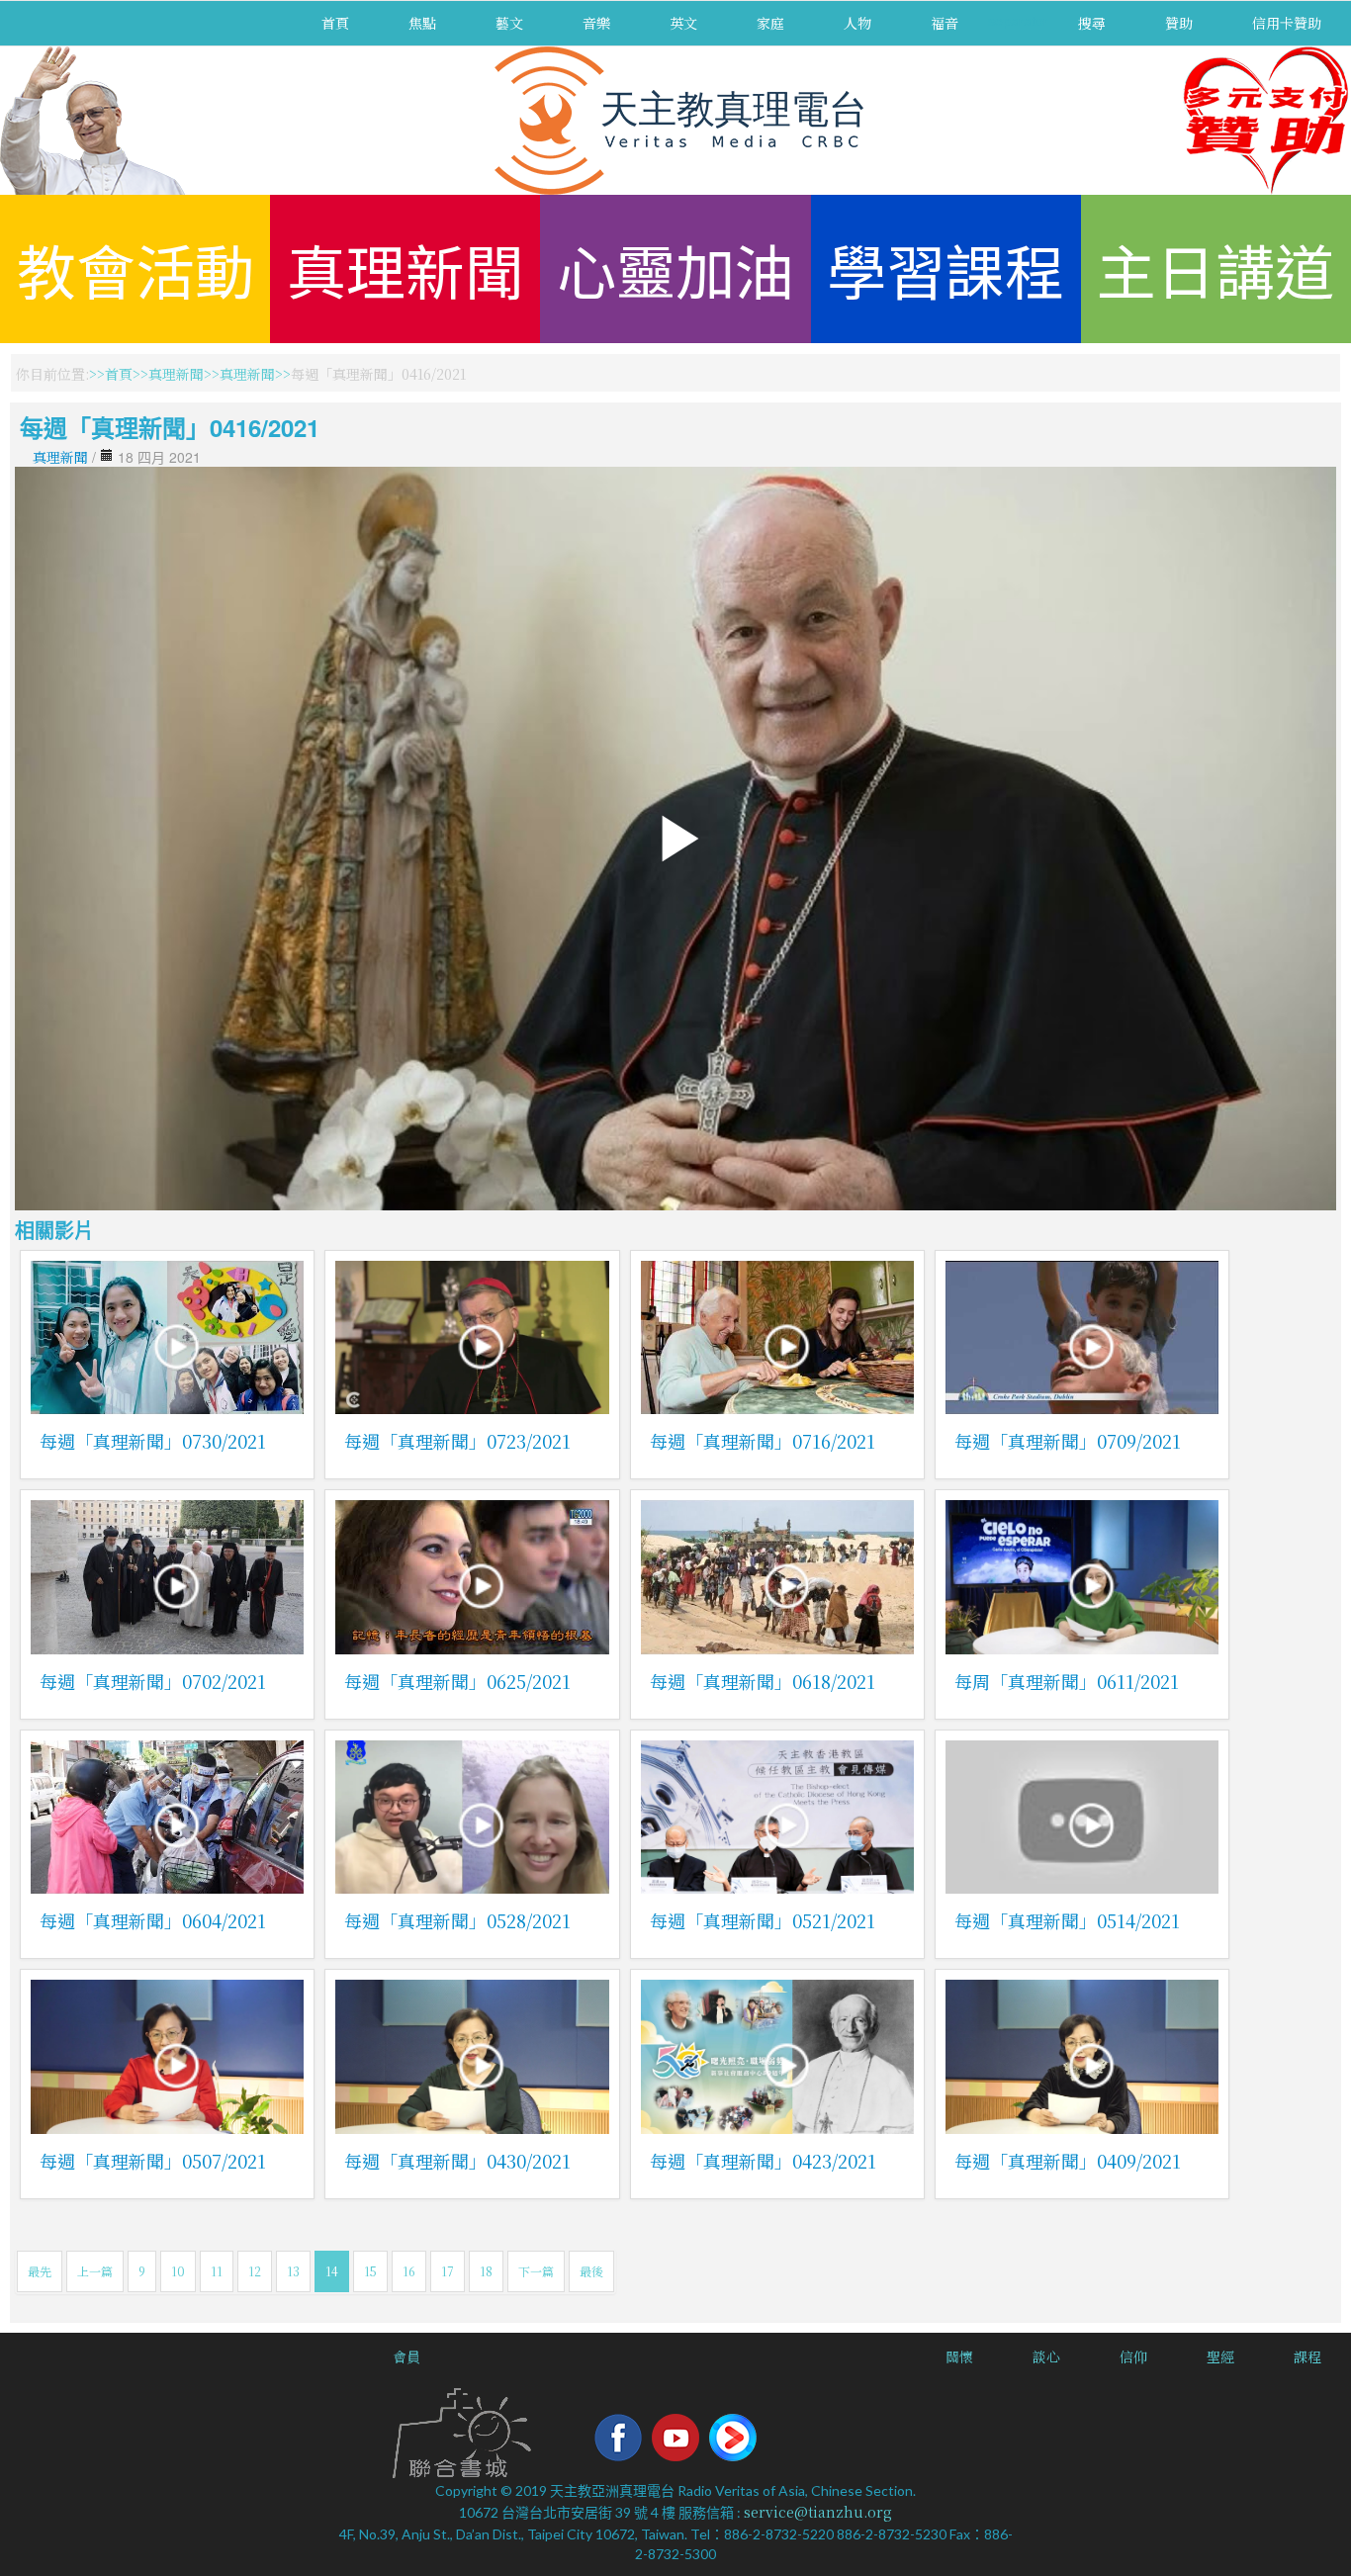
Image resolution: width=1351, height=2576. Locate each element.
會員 (406, 2356)
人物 (857, 23)
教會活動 (135, 268)
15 (370, 2271)
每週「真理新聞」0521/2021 (763, 1920)
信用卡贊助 (1287, 23)
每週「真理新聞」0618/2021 (763, 1681)
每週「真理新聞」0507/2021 (153, 2161)
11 (217, 2271)
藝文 (509, 23)
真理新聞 (405, 268)
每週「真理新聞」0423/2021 (763, 2161)
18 (486, 2271)
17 (448, 2271)
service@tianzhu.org (818, 2512)
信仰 (1133, 2356)
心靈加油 (675, 268)
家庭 (770, 23)
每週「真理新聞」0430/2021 (457, 2161)
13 (293, 2271)
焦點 (422, 23)
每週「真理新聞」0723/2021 (457, 1441)
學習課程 (946, 268)
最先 (40, 2271)
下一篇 (536, 2271)
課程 (1307, 2356)
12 (255, 2271)
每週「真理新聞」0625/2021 (457, 1681)
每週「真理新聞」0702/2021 (153, 1681)
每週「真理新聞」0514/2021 (1067, 1920)
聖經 (1220, 2356)
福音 (945, 23)
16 (409, 2271)
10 (178, 2271)
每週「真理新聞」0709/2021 (1068, 1441)
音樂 (596, 23)
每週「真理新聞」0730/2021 (153, 1441)
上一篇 (95, 2271)
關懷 (959, 2356)
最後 (591, 2271)
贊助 (1179, 23)
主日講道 (1216, 268)
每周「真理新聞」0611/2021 (1067, 1681)
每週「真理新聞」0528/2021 (457, 1920)
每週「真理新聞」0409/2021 (1068, 2161)
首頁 (335, 23)
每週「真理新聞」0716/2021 (763, 1441)
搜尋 (1092, 23)
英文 (683, 23)
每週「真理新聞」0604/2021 (153, 1920)
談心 (1046, 2356)
